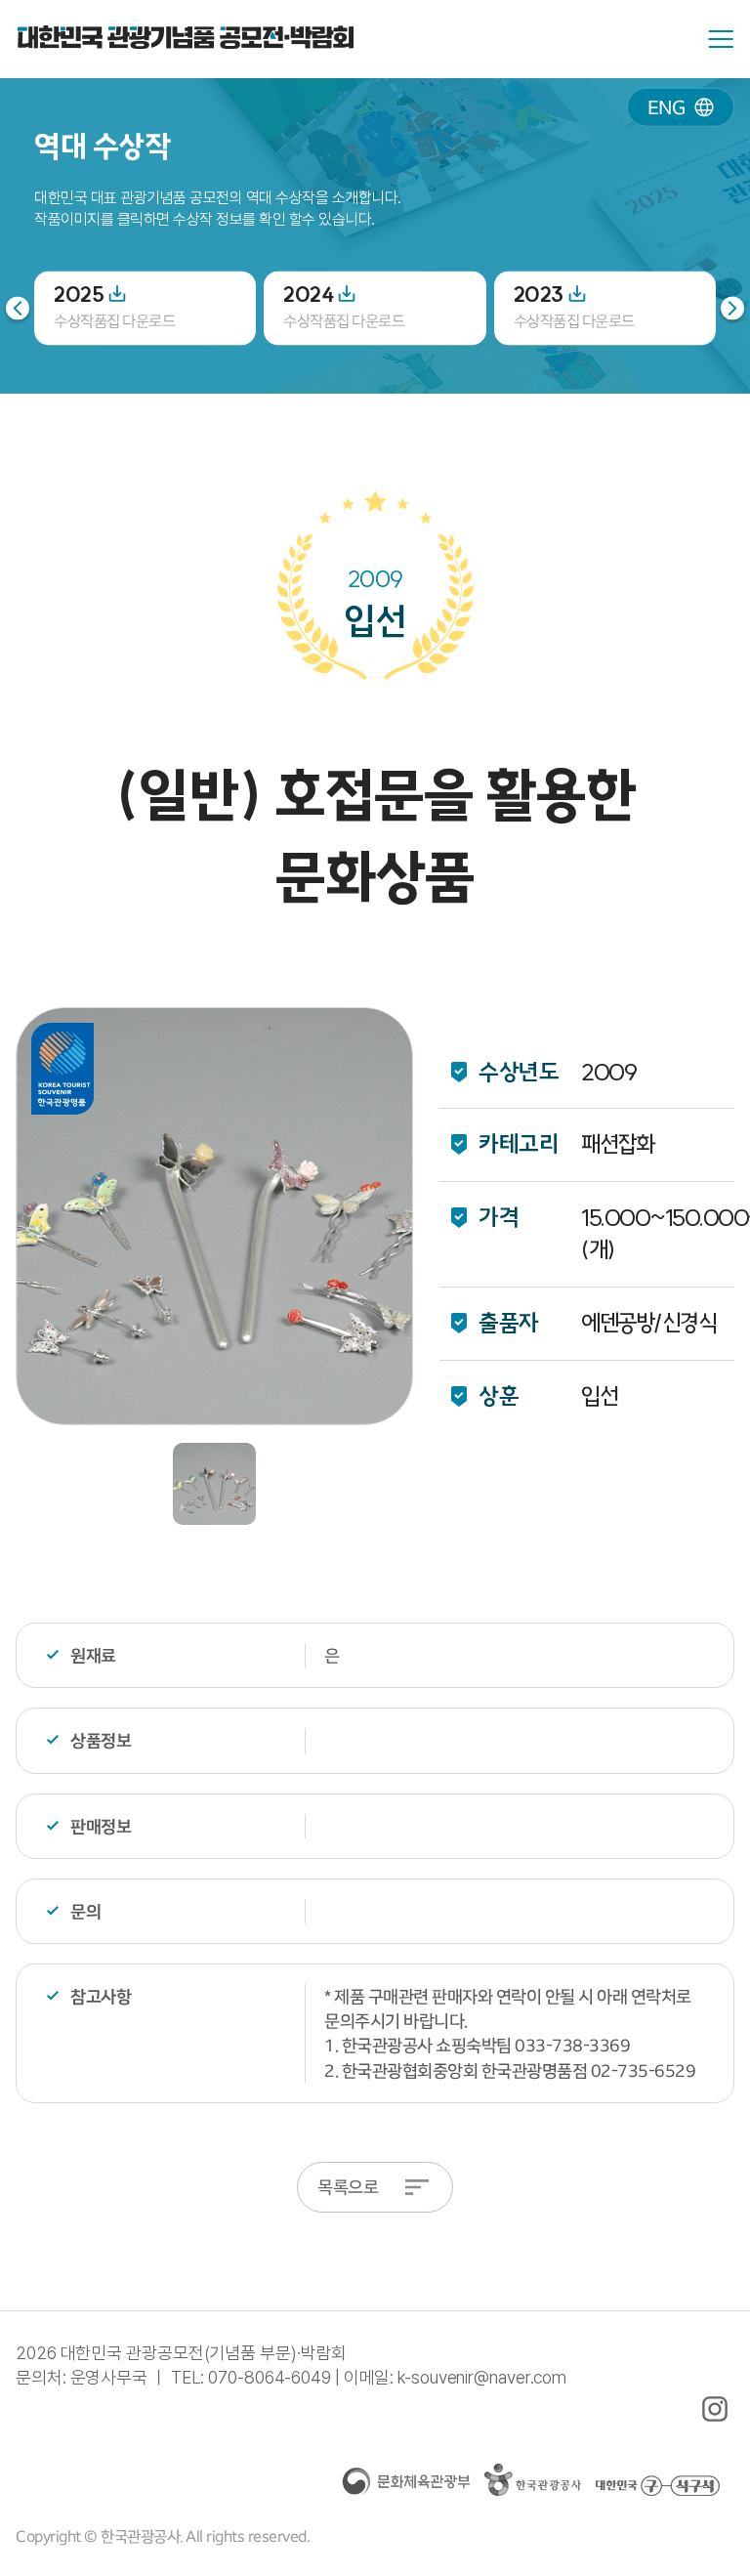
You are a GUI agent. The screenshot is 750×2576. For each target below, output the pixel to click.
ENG (667, 107)
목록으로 (348, 2187)
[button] (732, 308)
